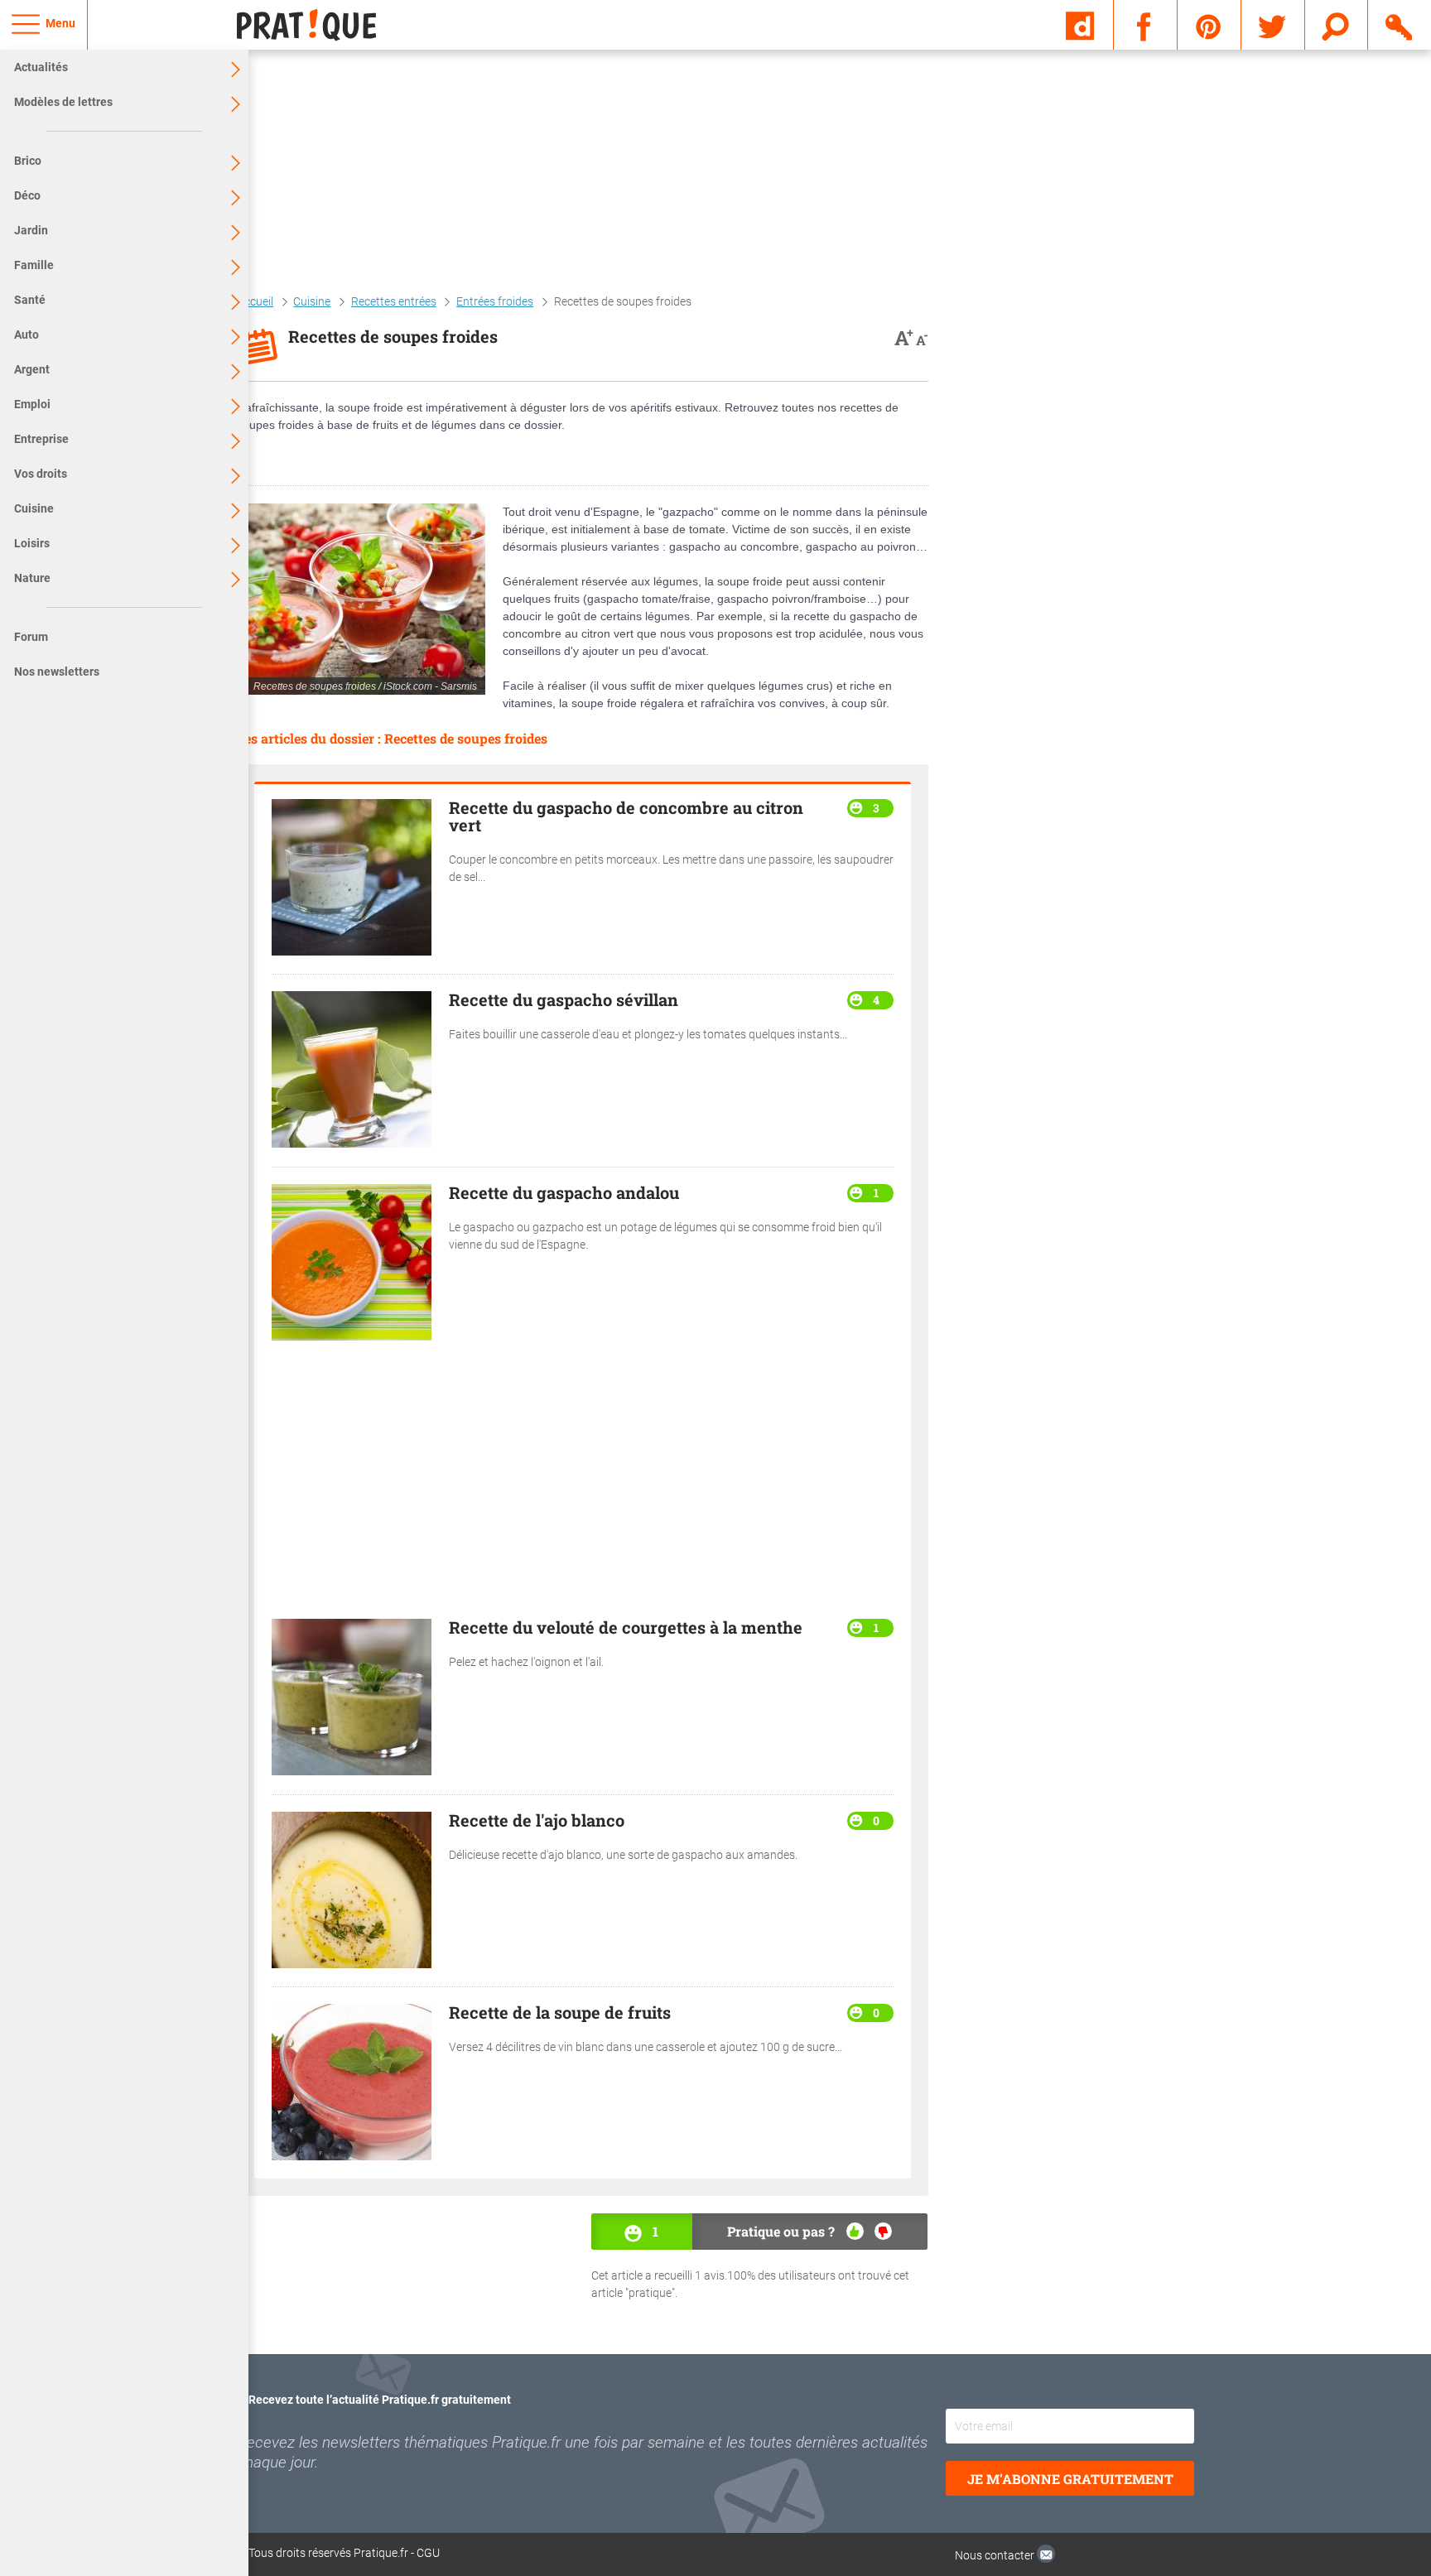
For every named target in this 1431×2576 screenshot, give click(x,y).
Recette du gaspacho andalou (564, 1192)
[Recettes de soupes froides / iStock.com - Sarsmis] (361, 599)
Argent (32, 369)
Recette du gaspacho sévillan (564, 999)
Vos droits (41, 474)
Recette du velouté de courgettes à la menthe (626, 1627)
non (883, 2231)
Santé (30, 300)
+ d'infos (1344, 2436)
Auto (26, 335)
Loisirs (32, 543)
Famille (34, 265)
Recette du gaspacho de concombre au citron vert (626, 816)
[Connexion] (1400, 24)
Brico (28, 161)
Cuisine (34, 508)
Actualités (41, 67)
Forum (31, 637)
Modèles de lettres (63, 102)
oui (855, 2231)
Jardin (31, 230)
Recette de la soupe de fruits (560, 2012)
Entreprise (41, 439)
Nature (32, 578)
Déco (27, 195)
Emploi (32, 404)
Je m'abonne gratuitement (1070, 2479)
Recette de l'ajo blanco (537, 1820)
